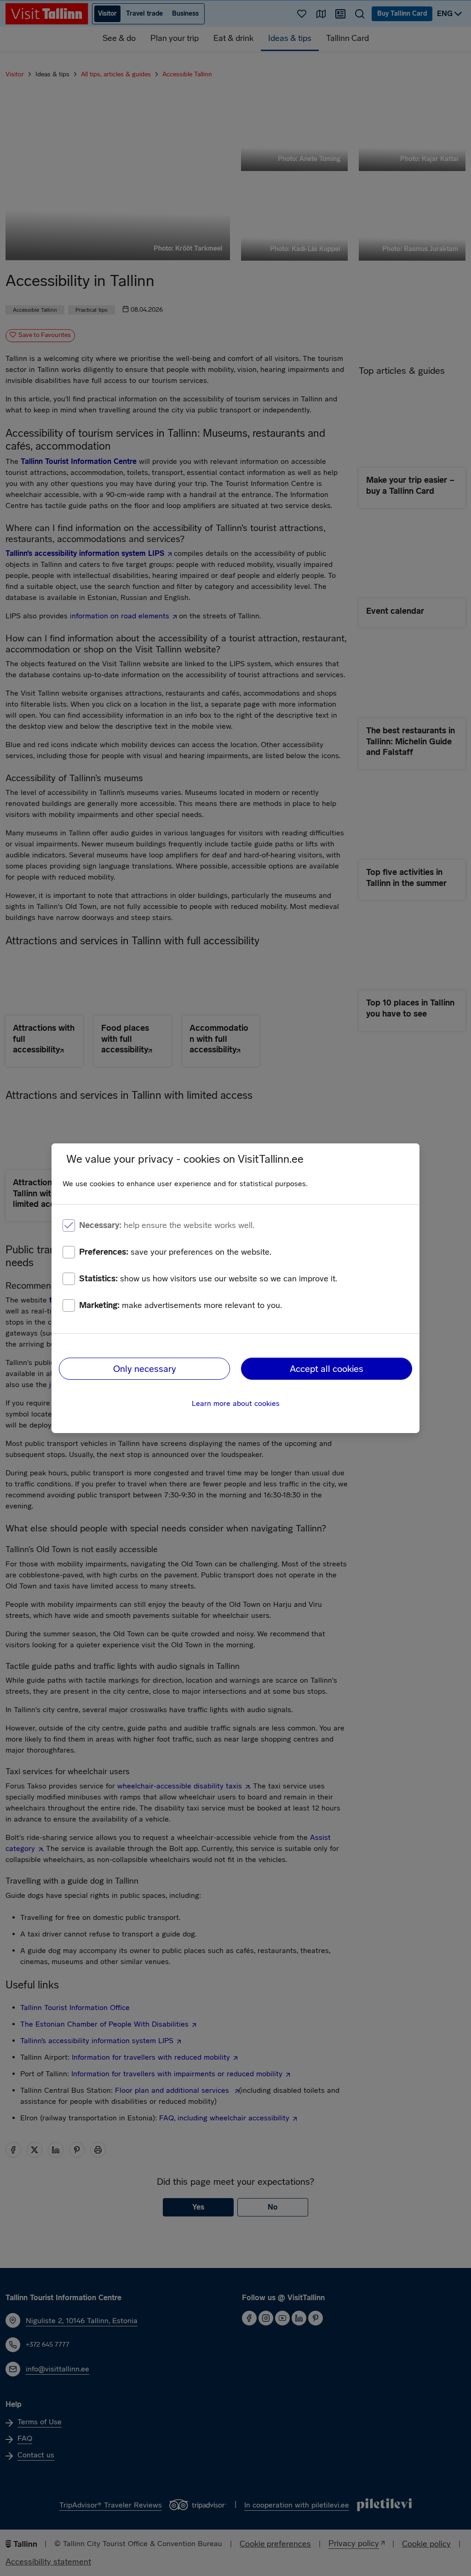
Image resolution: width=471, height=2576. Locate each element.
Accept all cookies (327, 1369)
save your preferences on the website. (175, 1252)
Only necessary (145, 1369)
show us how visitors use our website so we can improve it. (208, 1279)
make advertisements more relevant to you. (181, 1305)
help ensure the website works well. (167, 1225)
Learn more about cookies (236, 1403)
